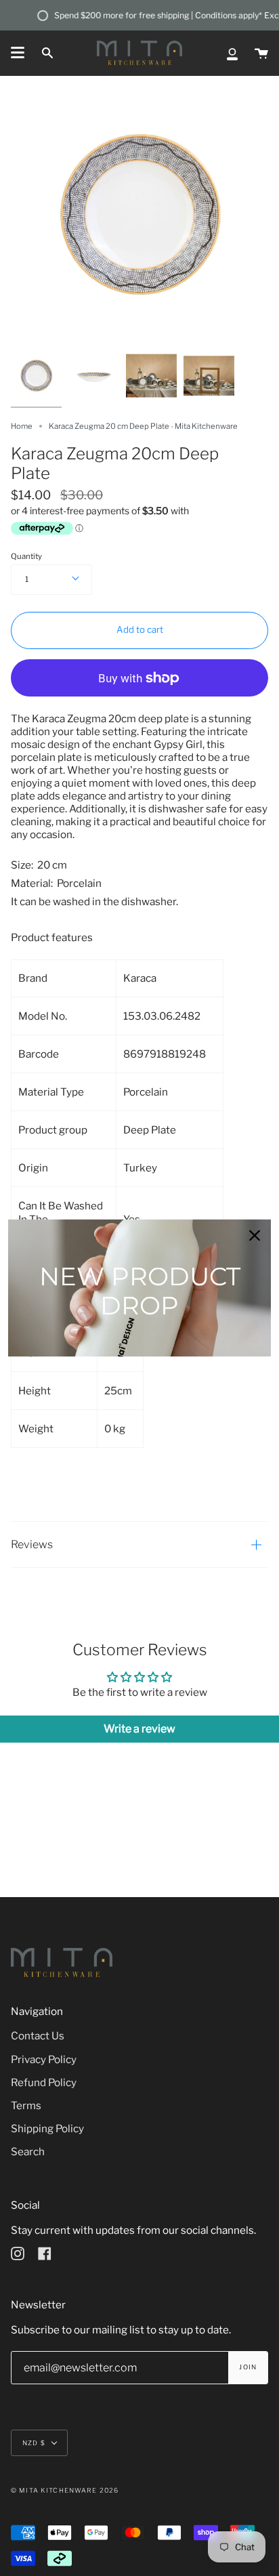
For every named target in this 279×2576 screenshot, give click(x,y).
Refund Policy (44, 2082)
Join (248, 2367)
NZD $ (34, 2443)
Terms (26, 2105)
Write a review (139, 1729)
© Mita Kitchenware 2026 (65, 2490)
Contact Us (38, 2036)
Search (28, 2152)
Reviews (32, 1544)
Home (22, 426)
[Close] (255, 1235)
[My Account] (232, 53)
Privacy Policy (44, 2059)
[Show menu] (18, 53)
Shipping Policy (47, 2128)
